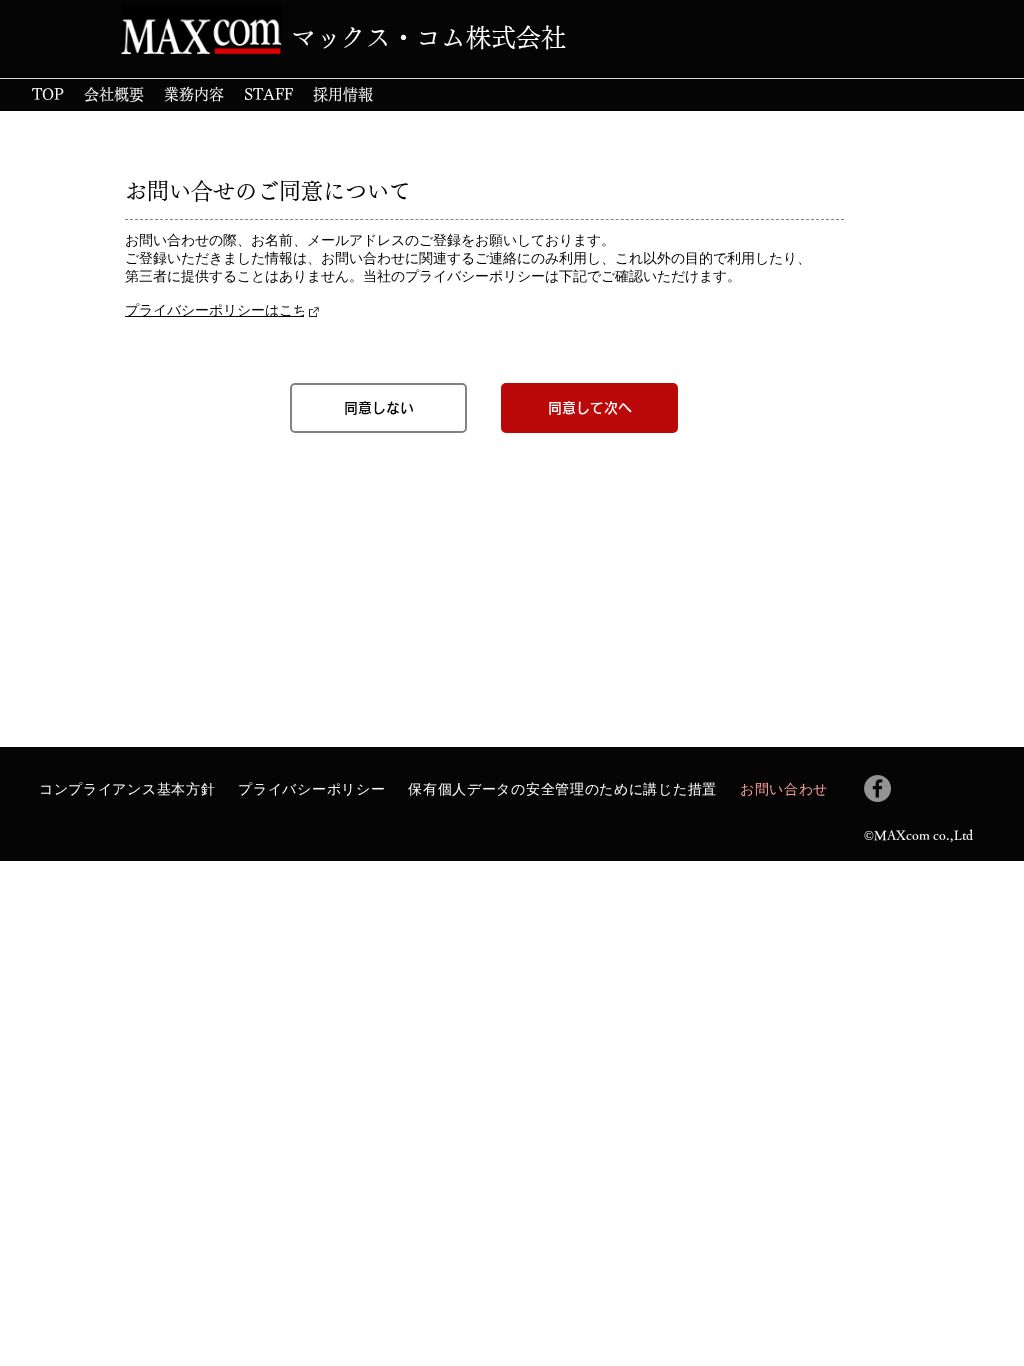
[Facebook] (877, 788)
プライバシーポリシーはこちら (223, 310)
